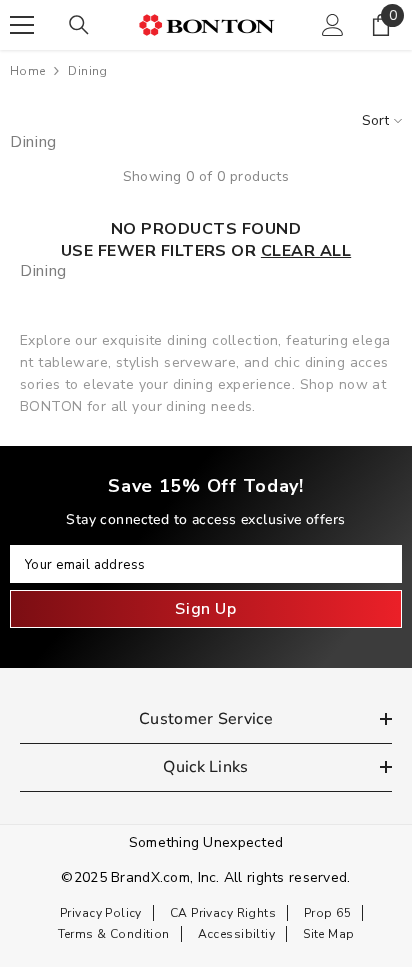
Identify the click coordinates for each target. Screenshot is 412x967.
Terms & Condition (114, 934)
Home (27, 71)
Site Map (328, 934)
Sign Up (205, 609)
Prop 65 (327, 913)
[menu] (22, 25)
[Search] (79, 25)
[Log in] (333, 25)
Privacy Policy (101, 913)
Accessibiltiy (236, 934)
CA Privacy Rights (223, 913)
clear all (306, 251)
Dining (87, 71)
